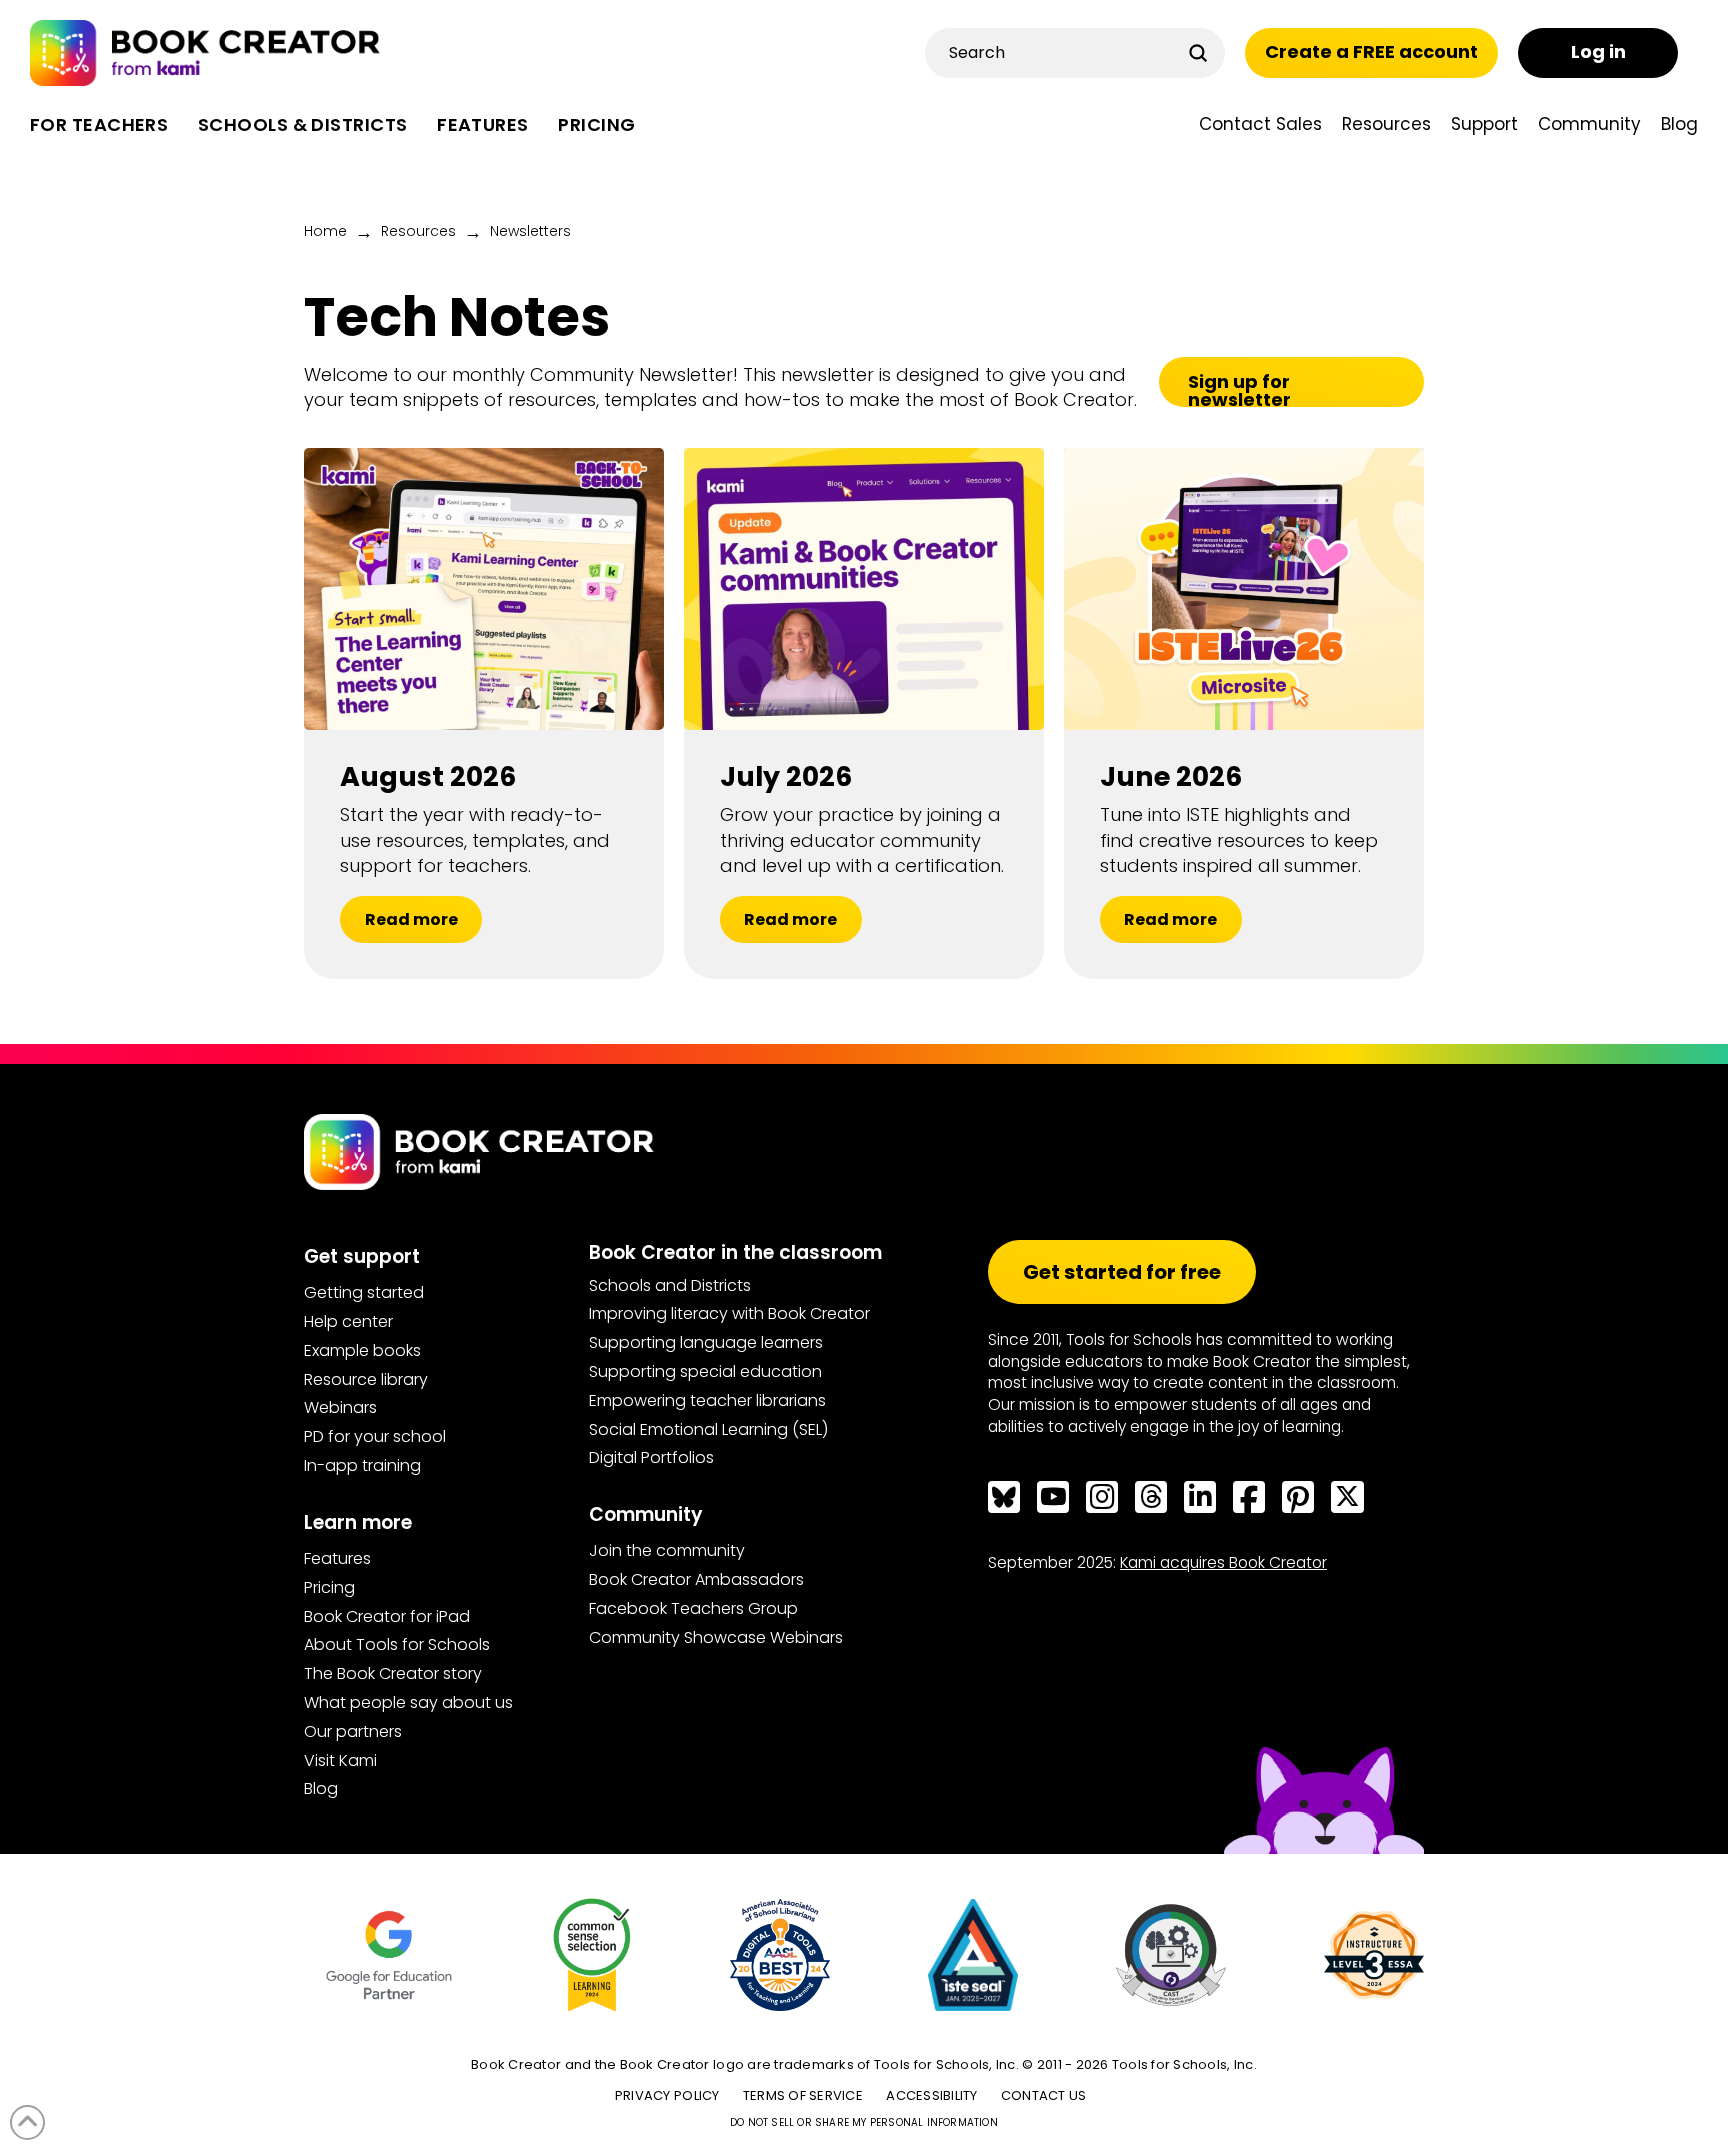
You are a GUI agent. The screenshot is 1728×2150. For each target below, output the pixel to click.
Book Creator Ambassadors (696, 1579)
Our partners (353, 1731)
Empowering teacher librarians (707, 1400)
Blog (321, 1788)
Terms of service (803, 2095)
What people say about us (408, 1702)
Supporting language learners (706, 1342)
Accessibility (931, 2095)
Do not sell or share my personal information (864, 2122)
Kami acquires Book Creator (1223, 1562)
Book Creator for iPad (387, 1616)
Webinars (340, 1407)
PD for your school (375, 1436)
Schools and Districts (670, 1285)
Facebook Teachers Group (693, 1608)
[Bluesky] (1004, 1497)
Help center (348, 1321)
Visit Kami (340, 1760)
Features (337, 1558)
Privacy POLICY (667, 2095)
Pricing (329, 1587)
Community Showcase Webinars (716, 1637)
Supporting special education (705, 1371)
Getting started (364, 1292)
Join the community (667, 1550)
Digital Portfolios (651, 1457)
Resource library (366, 1379)
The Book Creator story (393, 1673)
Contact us (1044, 2095)
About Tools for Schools (397, 1644)
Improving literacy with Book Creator (729, 1313)
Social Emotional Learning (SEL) (708, 1429)
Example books (362, 1350)
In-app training (362, 1465)
